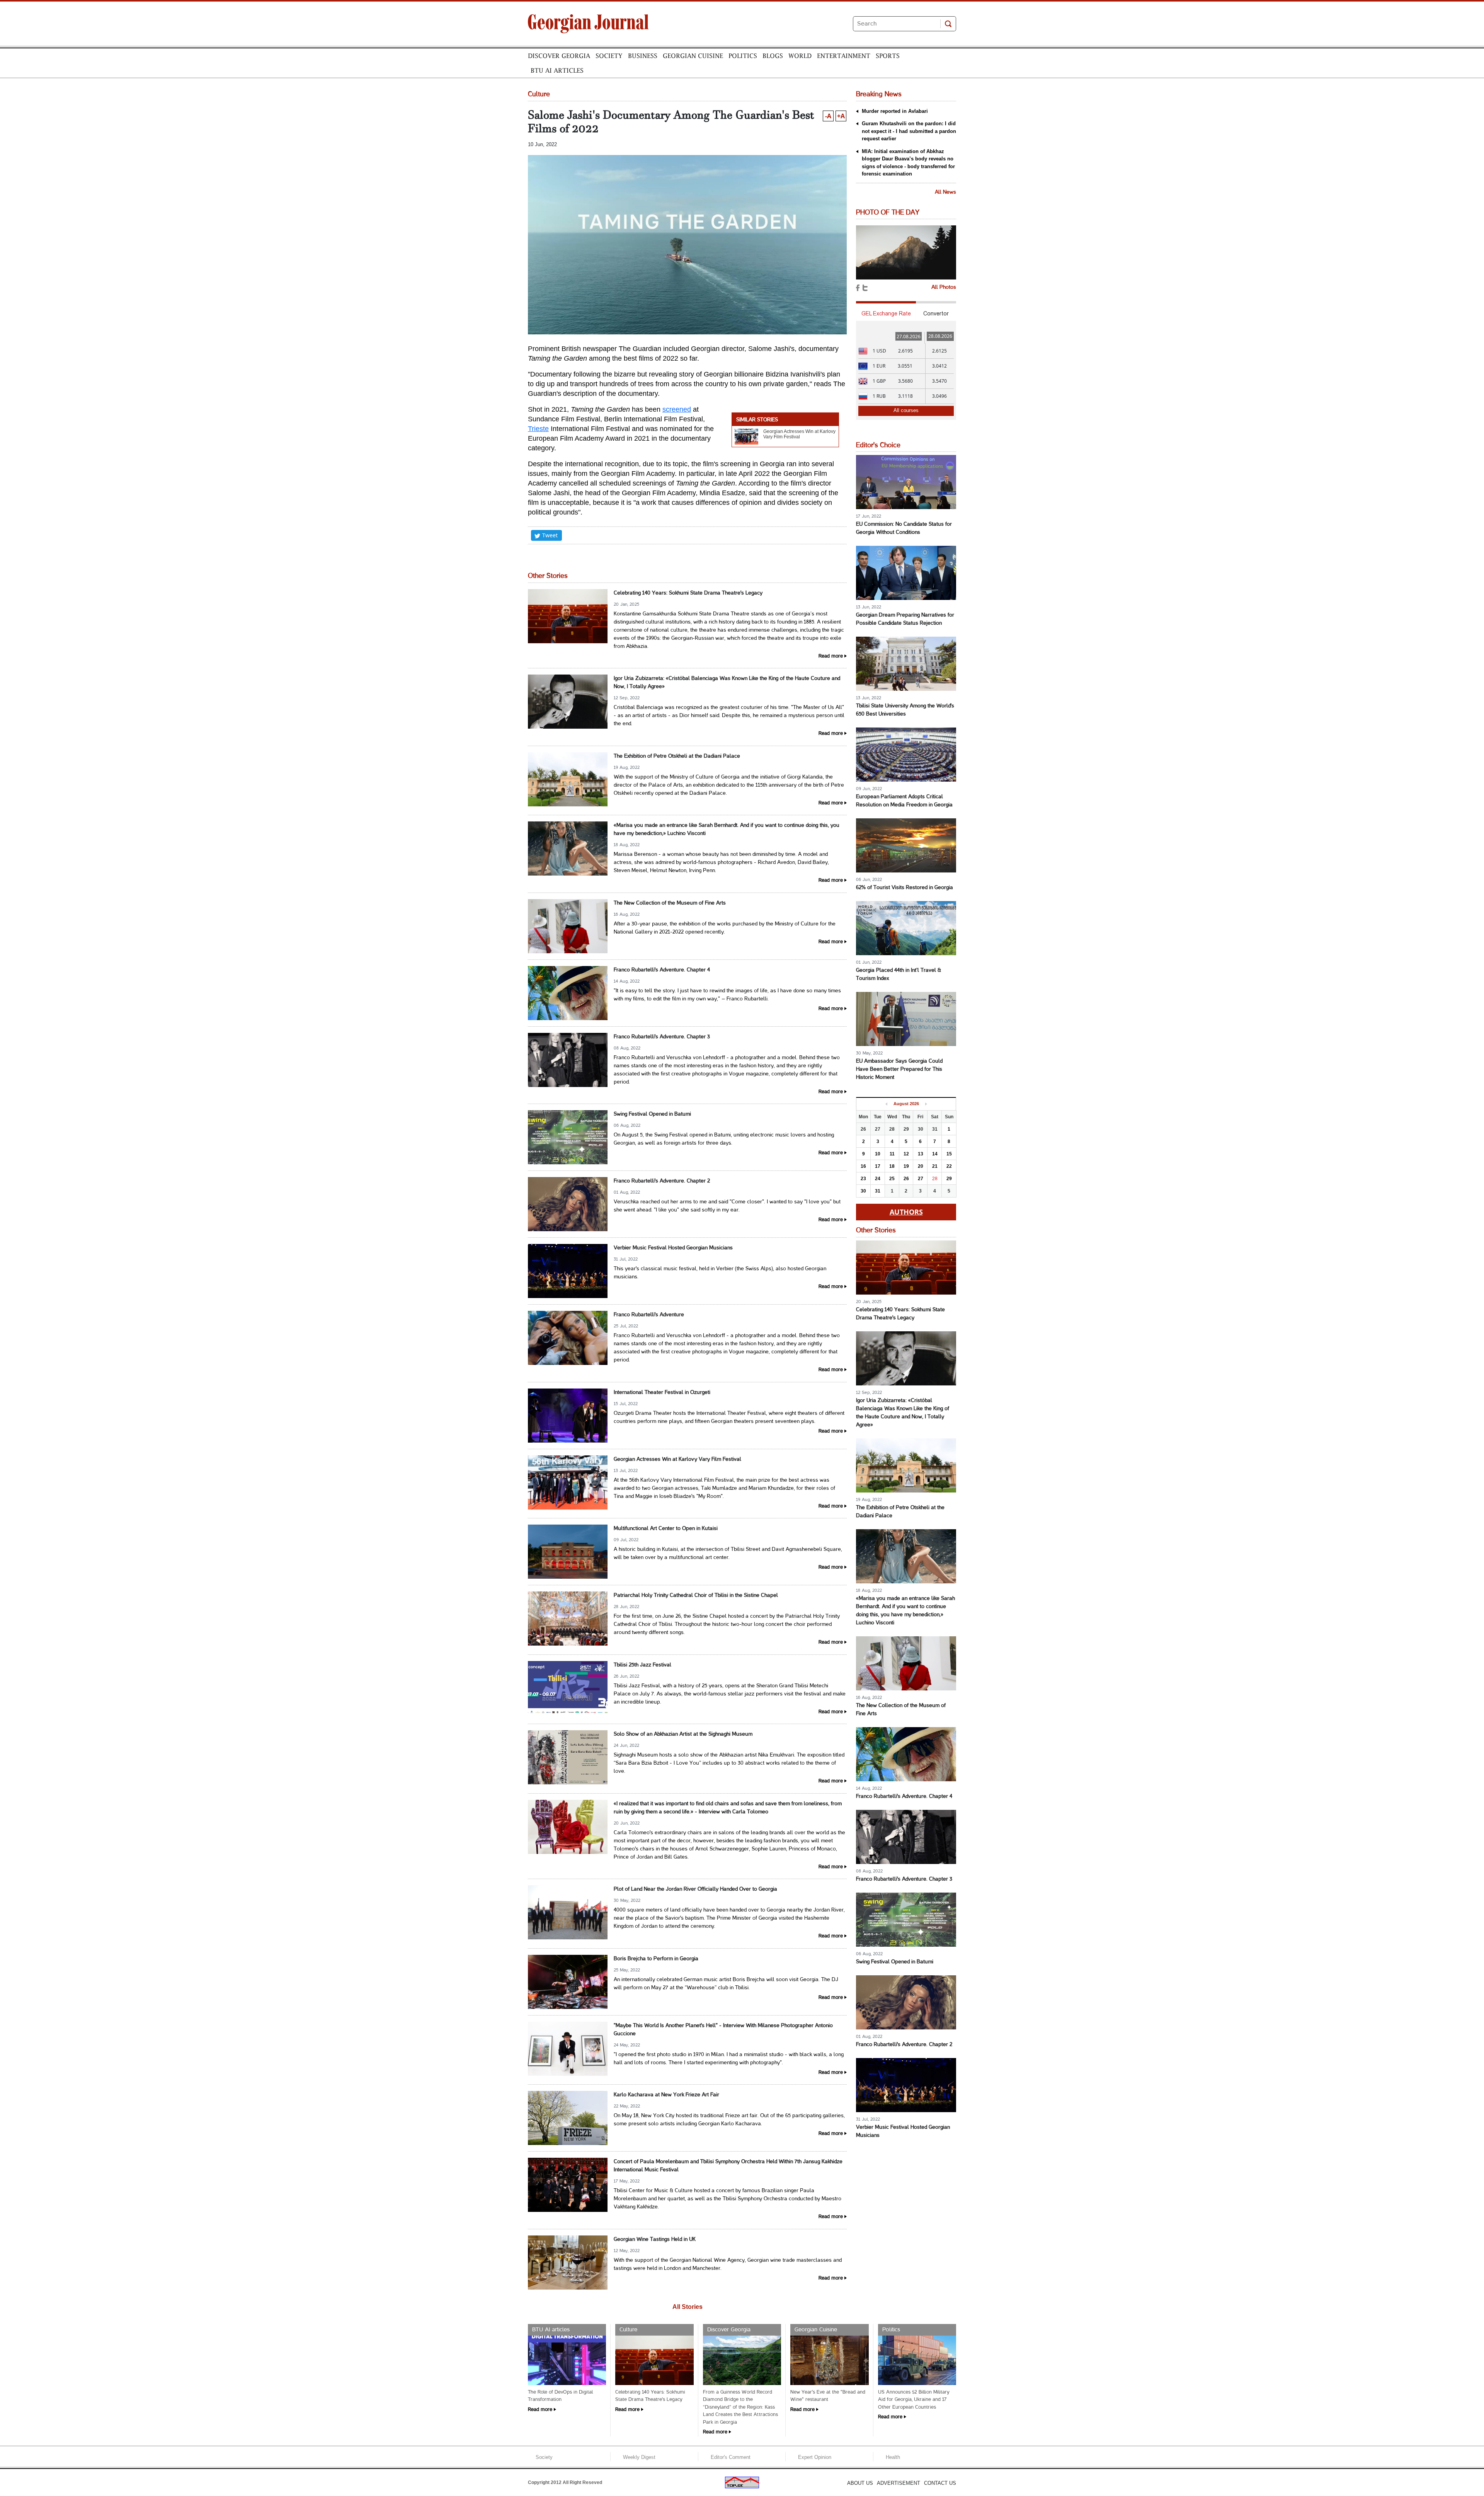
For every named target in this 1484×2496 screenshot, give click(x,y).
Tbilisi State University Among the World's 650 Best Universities (905, 710)
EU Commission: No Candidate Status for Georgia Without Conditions (904, 528)
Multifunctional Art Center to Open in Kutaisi (666, 1529)
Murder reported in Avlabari (895, 111)
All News (945, 192)
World (800, 56)
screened (677, 409)
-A (828, 116)
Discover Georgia (559, 56)
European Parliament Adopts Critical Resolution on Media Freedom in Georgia (904, 801)
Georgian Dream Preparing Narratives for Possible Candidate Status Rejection (905, 619)
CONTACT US (940, 2483)
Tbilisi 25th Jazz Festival (642, 1665)
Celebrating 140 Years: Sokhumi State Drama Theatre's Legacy (688, 593)
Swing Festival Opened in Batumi (652, 1114)
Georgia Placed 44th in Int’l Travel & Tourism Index (899, 975)
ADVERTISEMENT (899, 2483)
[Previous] (886, 1104)
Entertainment (844, 56)
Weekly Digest (639, 2457)
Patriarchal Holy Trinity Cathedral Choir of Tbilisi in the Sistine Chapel (696, 1596)
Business (643, 56)
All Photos (944, 287)
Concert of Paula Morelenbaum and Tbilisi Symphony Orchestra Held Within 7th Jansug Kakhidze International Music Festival (728, 2166)
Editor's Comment (731, 2457)
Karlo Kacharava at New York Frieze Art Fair (666, 2095)
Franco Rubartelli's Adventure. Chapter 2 (662, 1181)
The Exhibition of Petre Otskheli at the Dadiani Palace (677, 756)
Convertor (936, 313)
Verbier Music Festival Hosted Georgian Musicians (673, 1248)
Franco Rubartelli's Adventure (649, 1315)
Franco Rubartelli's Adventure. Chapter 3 (662, 1037)
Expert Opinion (815, 2457)
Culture (628, 2330)
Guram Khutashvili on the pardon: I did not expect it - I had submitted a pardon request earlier (909, 131)
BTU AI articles (557, 70)
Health (893, 2457)
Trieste (538, 429)
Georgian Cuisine (693, 56)
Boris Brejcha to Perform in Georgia (656, 1959)
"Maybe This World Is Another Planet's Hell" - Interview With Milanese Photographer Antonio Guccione (723, 2030)
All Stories (688, 2307)
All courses (906, 410)
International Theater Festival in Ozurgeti (662, 1393)
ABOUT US (860, 2483)
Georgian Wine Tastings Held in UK (655, 2240)
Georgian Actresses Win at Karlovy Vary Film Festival (799, 434)
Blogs (773, 56)
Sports (888, 56)
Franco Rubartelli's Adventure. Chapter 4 (662, 970)
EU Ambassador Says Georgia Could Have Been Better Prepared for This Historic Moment (899, 1069)
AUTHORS (906, 1212)
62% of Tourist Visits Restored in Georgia (905, 888)
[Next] (926, 1104)
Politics (743, 56)
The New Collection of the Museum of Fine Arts (670, 903)
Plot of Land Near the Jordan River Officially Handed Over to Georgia (695, 1889)
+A (841, 116)
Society (609, 56)
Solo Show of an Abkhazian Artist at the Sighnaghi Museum (683, 1734)
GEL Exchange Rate (886, 313)
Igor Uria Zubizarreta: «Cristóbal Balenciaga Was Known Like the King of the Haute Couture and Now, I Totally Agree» (727, 683)
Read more (831, 656)
